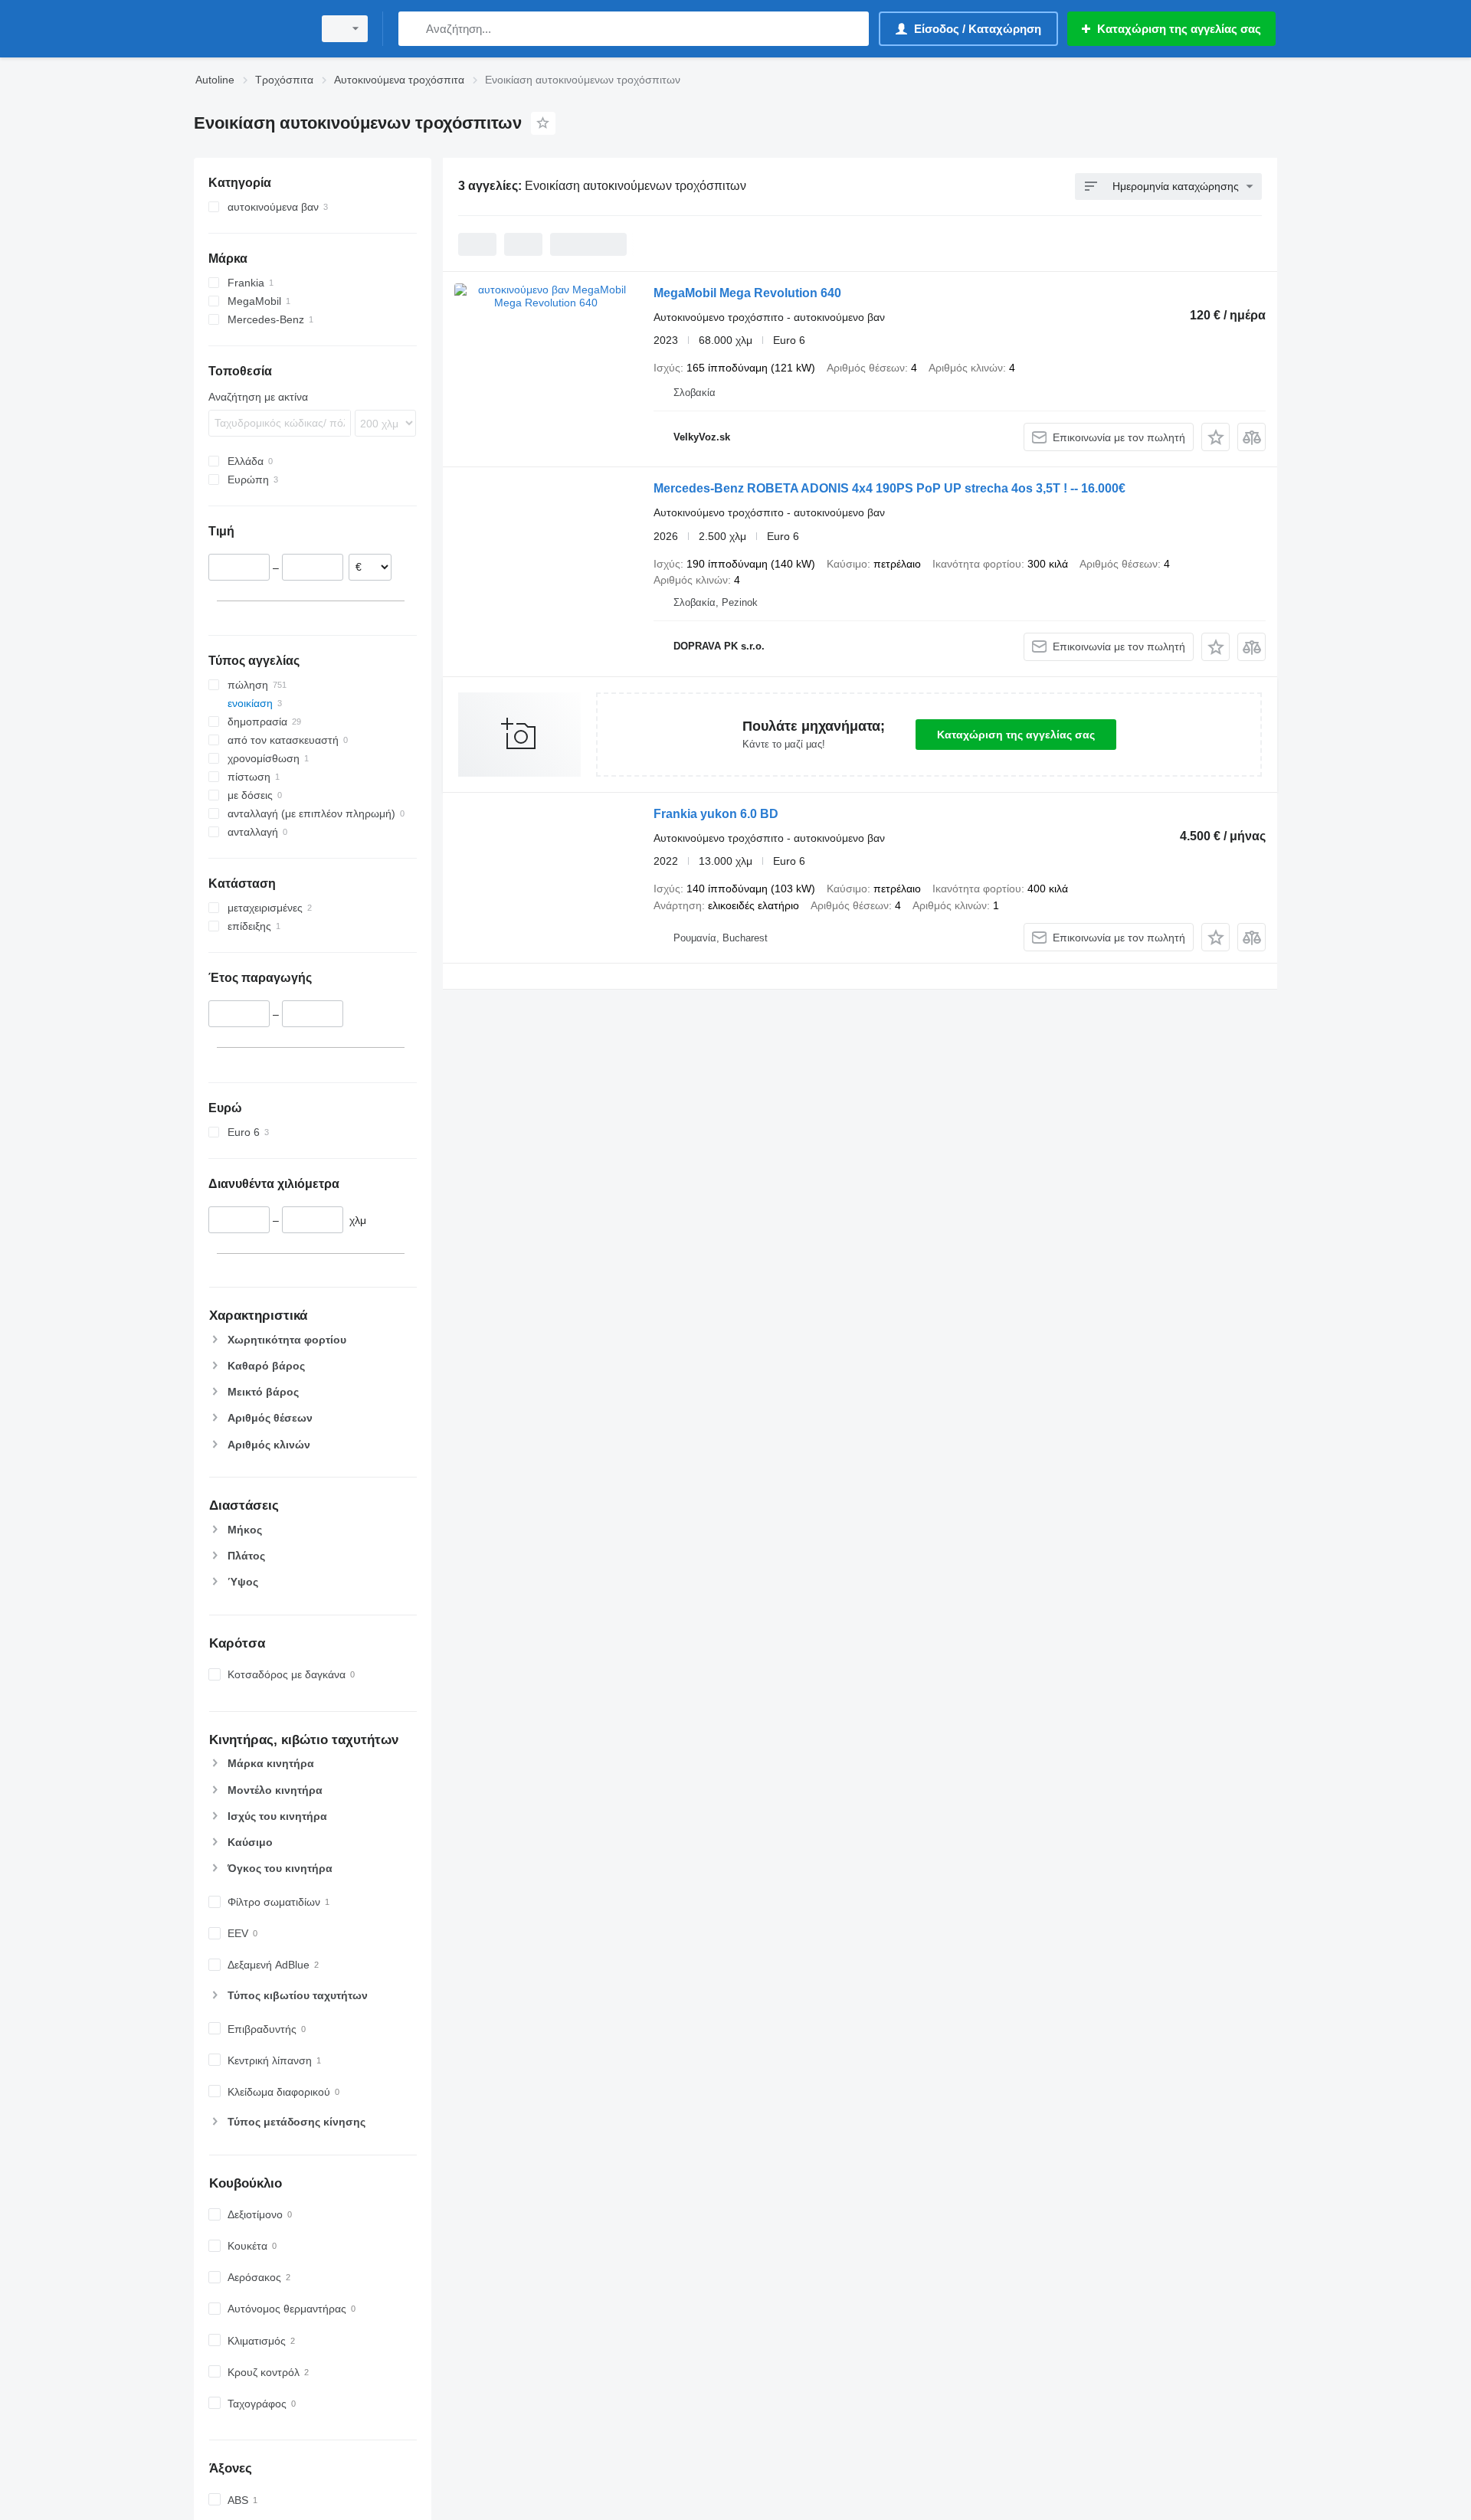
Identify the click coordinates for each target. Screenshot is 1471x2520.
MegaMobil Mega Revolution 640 (747, 293)
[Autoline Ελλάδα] (249, 29)
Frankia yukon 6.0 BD (716, 814)
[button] (1215, 437)
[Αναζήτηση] (413, 29)
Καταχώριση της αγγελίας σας (1016, 735)
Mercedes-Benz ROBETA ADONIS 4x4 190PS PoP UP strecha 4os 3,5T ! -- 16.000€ (889, 488)
